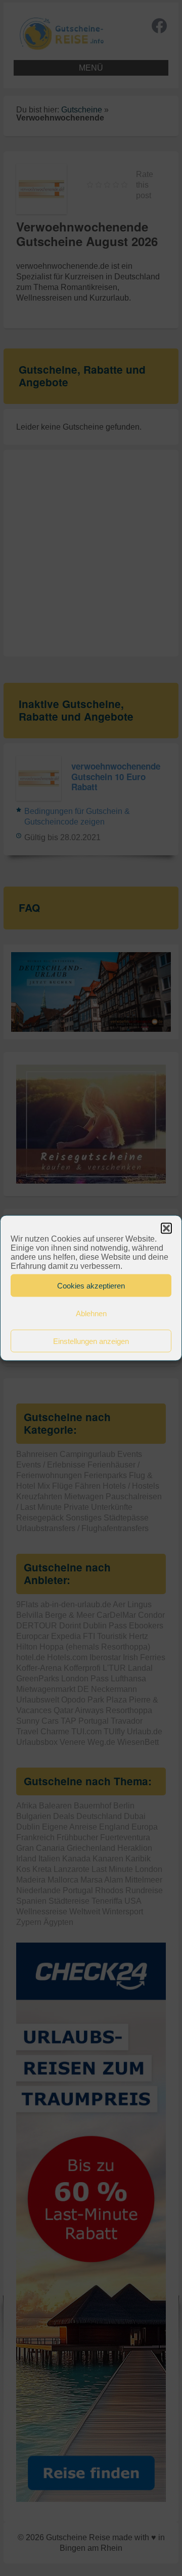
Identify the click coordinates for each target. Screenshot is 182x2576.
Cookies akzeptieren (91, 1285)
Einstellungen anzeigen (91, 1341)
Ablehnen (91, 1313)
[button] (166, 1228)
